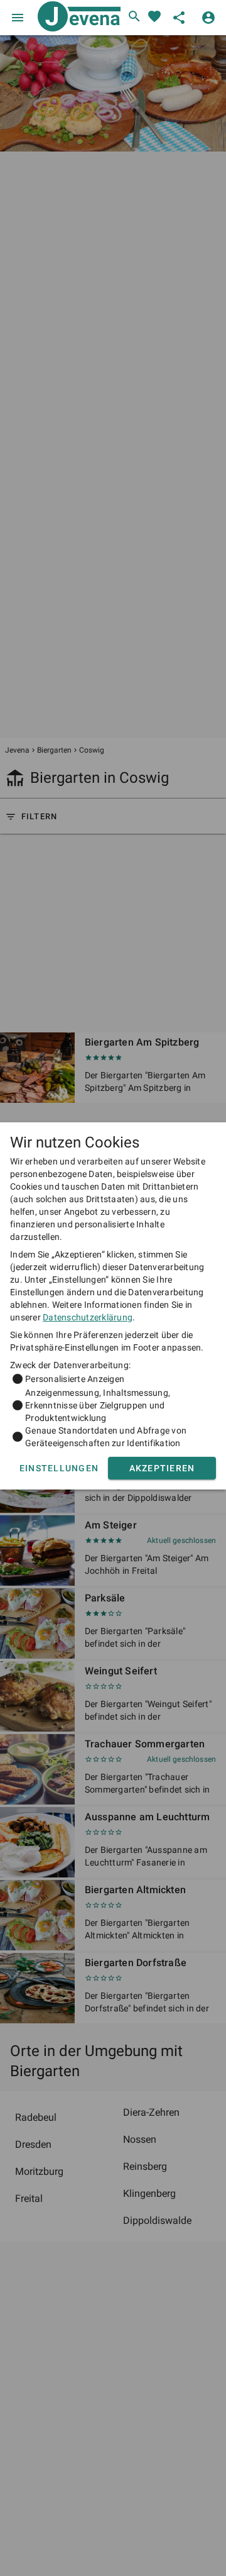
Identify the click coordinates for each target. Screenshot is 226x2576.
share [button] (179, 18)
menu (18, 18)
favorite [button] (154, 16)
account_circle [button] (208, 18)
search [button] (134, 16)
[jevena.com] (77, 18)
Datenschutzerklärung (88, 1317)
